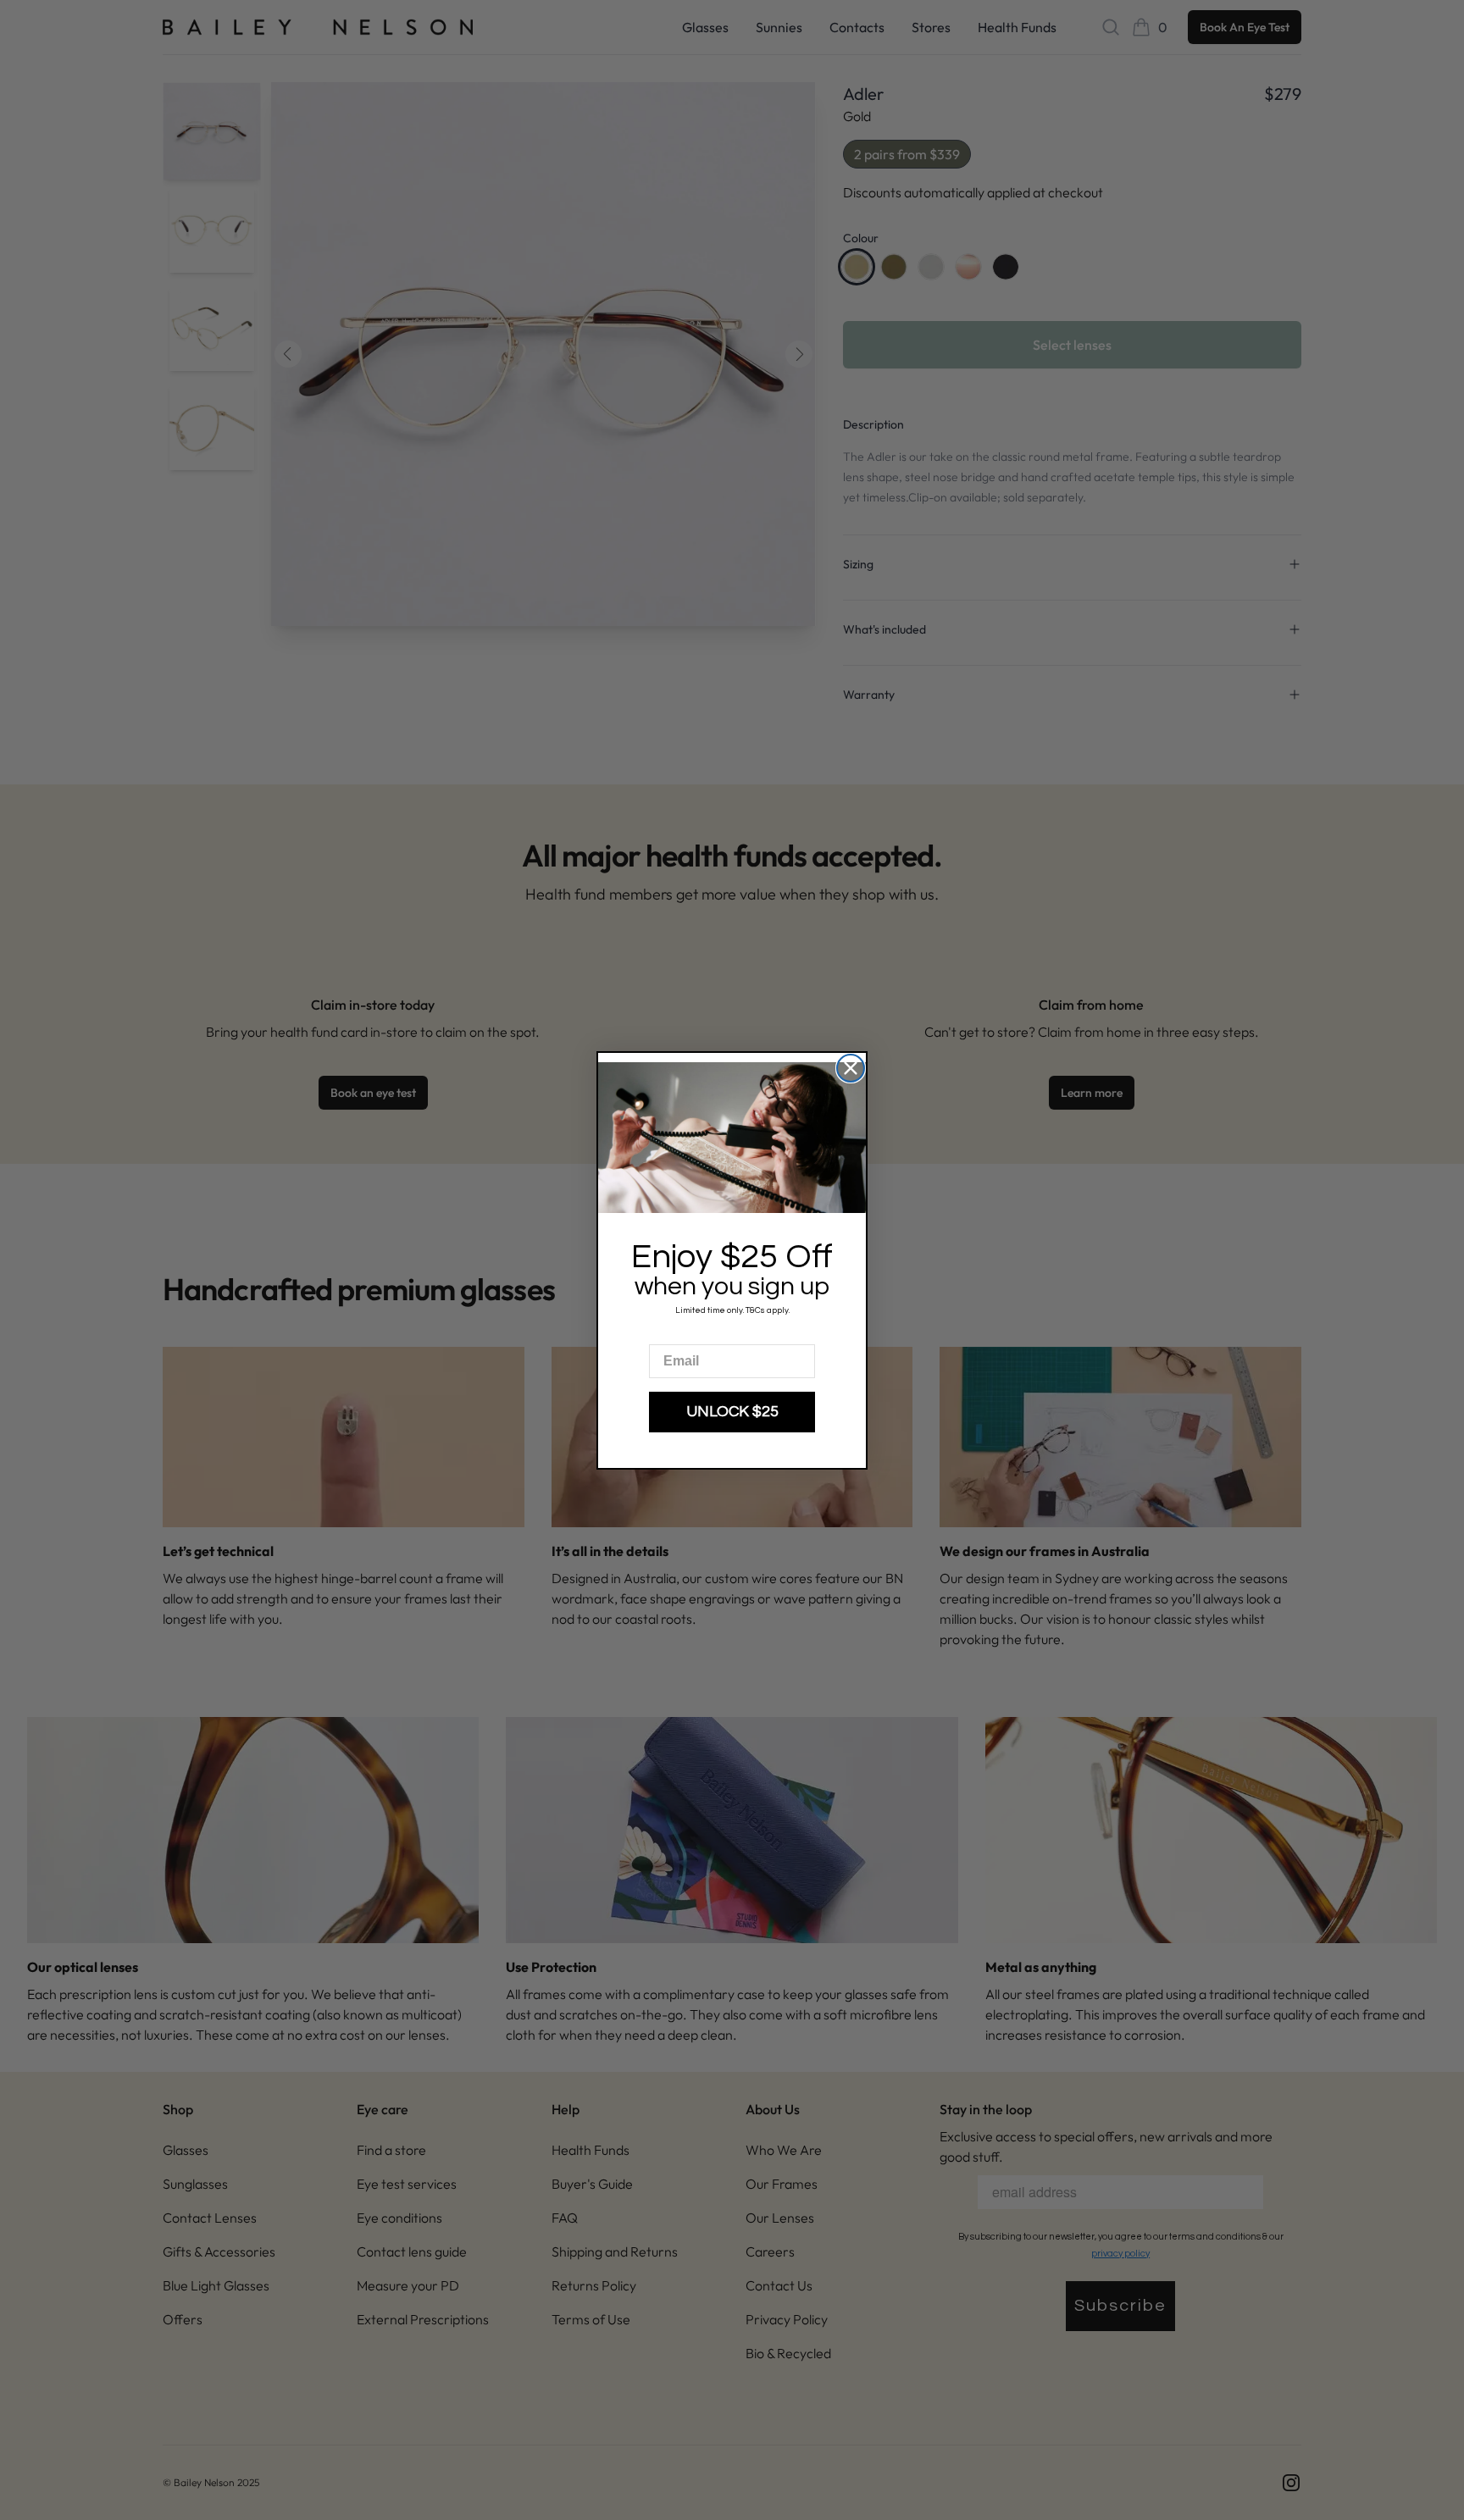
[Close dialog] (851, 1068)
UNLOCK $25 (732, 1412)
